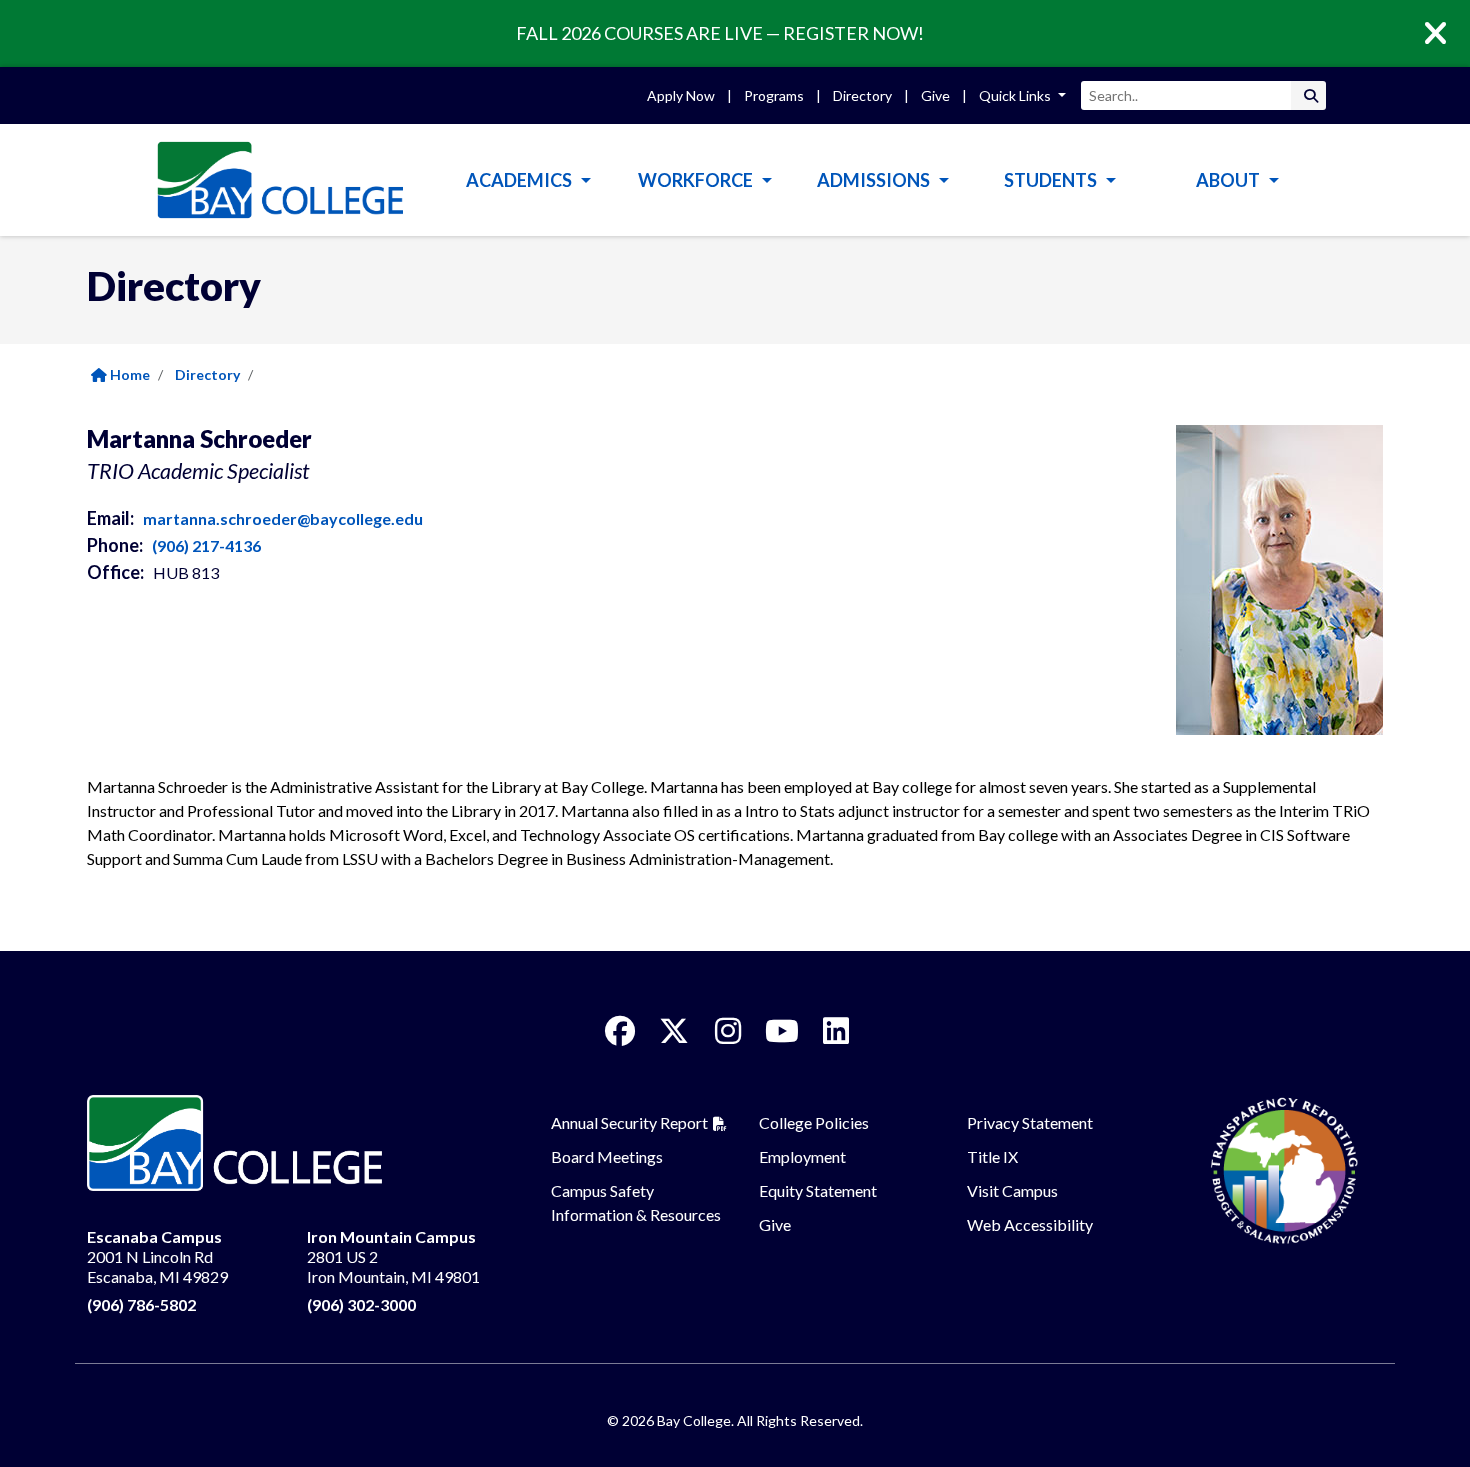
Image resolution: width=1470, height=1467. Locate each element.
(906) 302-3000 (361, 1304)
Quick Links (1016, 95)
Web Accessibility (1030, 1224)
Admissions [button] (875, 180)
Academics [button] (520, 180)
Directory (862, 95)
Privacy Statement (1030, 1122)
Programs (774, 95)
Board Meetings (607, 1156)
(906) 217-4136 (206, 545)
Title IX (992, 1156)
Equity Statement (818, 1190)
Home (128, 374)
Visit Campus (1012, 1190)
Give (935, 95)
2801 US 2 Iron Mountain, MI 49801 (393, 1256)
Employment (802, 1156)
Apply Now (681, 95)
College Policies (814, 1122)
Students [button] (1052, 180)
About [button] (1229, 180)
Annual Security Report (629, 1122)
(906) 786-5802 (141, 1304)
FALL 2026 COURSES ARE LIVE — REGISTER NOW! (720, 33)
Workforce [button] (697, 180)
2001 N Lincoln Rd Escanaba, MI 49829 (157, 1256)
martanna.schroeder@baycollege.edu (283, 518)
